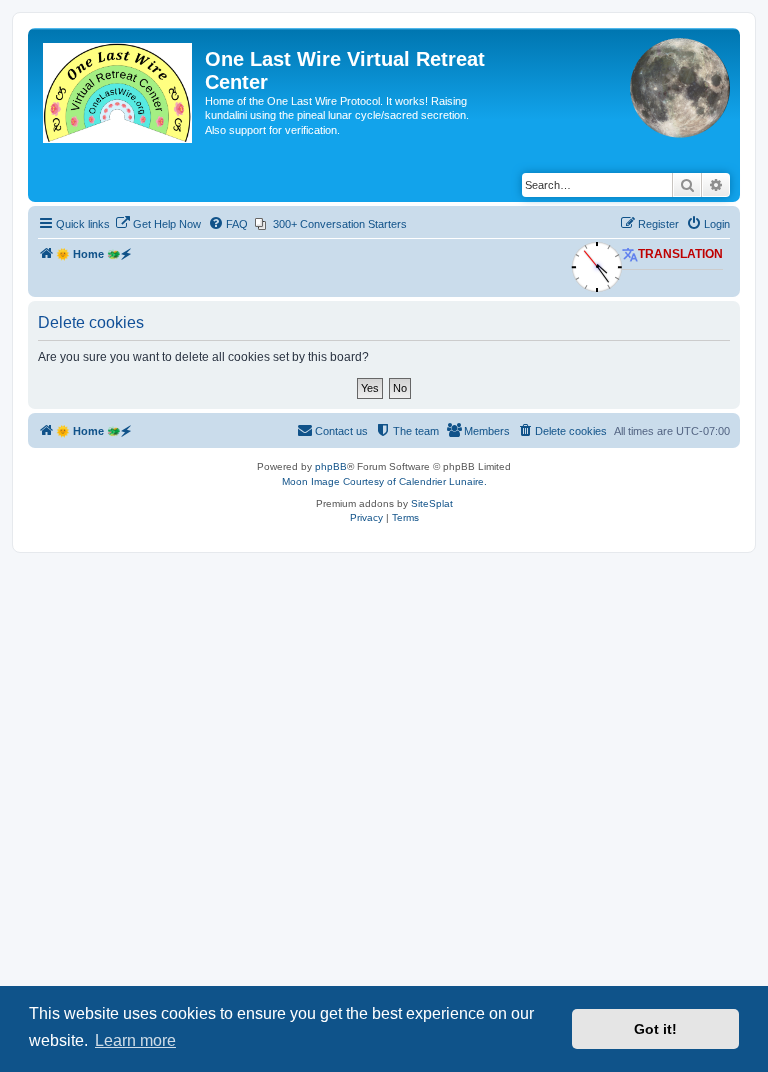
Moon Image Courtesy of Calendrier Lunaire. (384, 481)
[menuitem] (158, 224)
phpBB (331, 466)
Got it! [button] (655, 1029)
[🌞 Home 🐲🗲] (119, 94)
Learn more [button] (135, 1040)
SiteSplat (432, 503)
